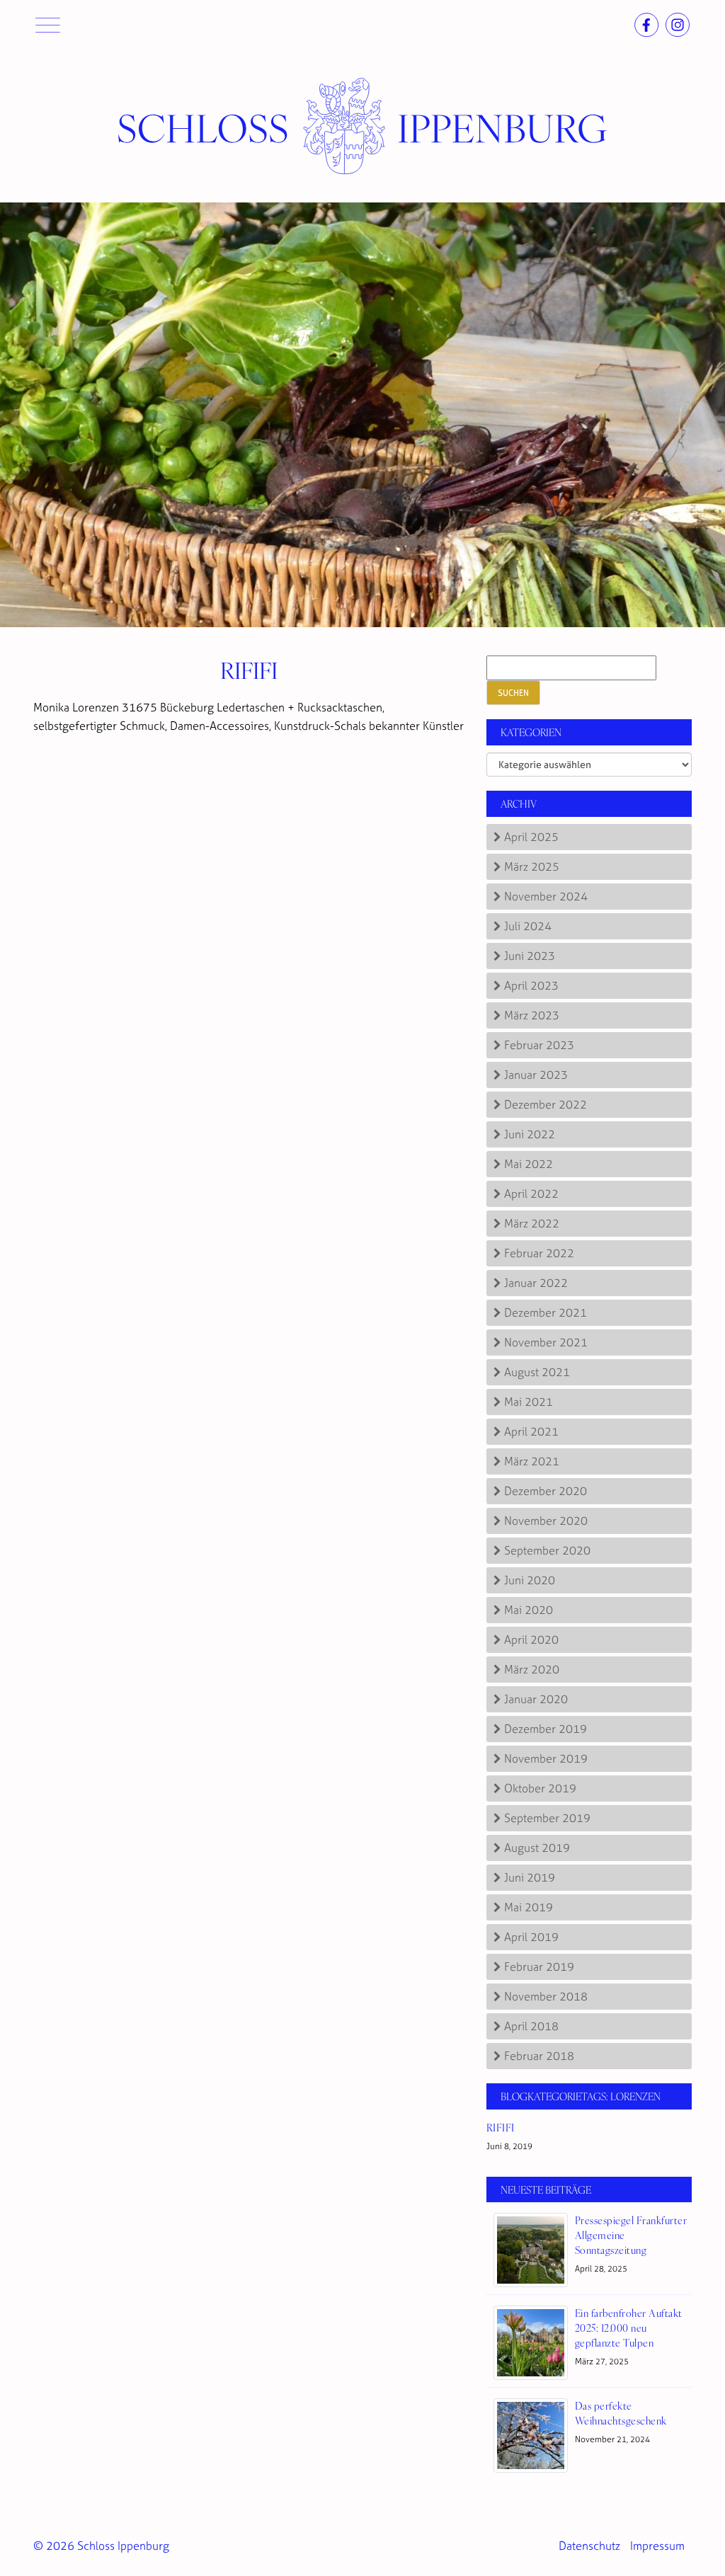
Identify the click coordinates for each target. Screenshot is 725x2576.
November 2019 (546, 1758)
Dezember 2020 (546, 1491)
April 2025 (531, 837)
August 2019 (537, 1848)
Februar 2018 (539, 2056)
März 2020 (532, 1669)
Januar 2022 (536, 1283)
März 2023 (532, 1015)
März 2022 (532, 1223)
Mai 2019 (529, 1907)
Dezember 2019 (546, 1729)
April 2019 (531, 1937)
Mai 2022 (529, 1164)
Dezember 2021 (546, 1312)
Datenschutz (589, 2546)
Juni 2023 (530, 956)
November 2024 (546, 896)
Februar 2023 (539, 1045)
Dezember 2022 (546, 1104)
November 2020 (546, 1521)
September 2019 (547, 1818)
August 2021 (537, 1372)
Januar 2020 (536, 1699)
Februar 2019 (539, 1967)
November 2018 (546, 1996)
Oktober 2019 (540, 1788)
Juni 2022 (530, 1134)
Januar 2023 (536, 1075)
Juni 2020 (530, 1580)
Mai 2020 (529, 1610)
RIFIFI (249, 669)
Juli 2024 (528, 926)
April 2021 (531, 1431)
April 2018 (531, 2026)
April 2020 (531, 1639)
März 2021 (532, 1461)
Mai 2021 (529, 1402)
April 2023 (531, 985)
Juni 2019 (530, 1877)
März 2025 (532, 866)
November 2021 (546, 1342)
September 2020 (547, 1550)
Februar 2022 (539, 1253)
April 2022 (531, 1193)
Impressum (657, 2546)
